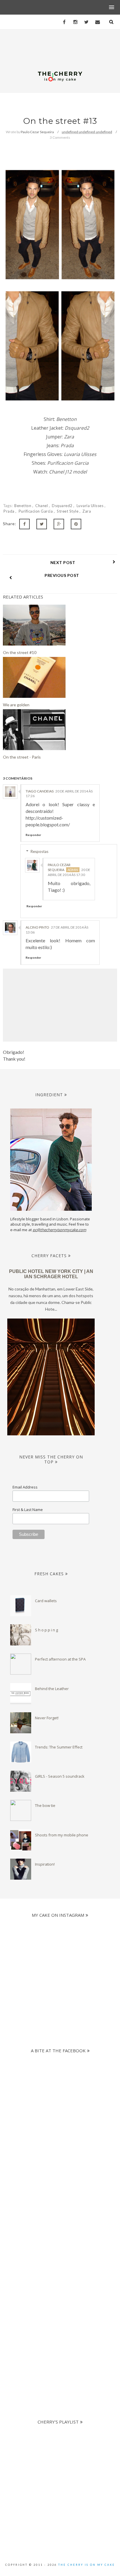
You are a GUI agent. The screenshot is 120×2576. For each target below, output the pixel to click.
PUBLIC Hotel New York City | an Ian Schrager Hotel (51, 1274)
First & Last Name (28, 1510)
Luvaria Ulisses (91, 506)
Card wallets (46, 1601)
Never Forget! (47, 1718)
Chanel (42, 506)
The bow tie (45, 1805)
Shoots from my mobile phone (62, 1835)
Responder (33, 835)
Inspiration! (45, 1864)
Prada (9, 511)
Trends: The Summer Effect (59, 1747)
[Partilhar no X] (42, 524)
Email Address (25, 1487)
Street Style (68, 511)
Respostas (39, 851)
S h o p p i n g (46, 1630)
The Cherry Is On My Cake (87, 2565)
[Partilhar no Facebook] (24, 524)
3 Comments (60, 137)
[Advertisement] (60, 2208)
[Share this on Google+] (59, 524)
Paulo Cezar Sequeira (59, 867)
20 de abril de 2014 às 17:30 (69, 872)
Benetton (23, 506)
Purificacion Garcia (36, 511)
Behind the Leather (52, 1689)
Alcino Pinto (37, 927)
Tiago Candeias (40, 791)
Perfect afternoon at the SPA (60, 1659)
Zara (87, 511)
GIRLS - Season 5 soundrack (60, 1776)
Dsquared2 (63, 506)
